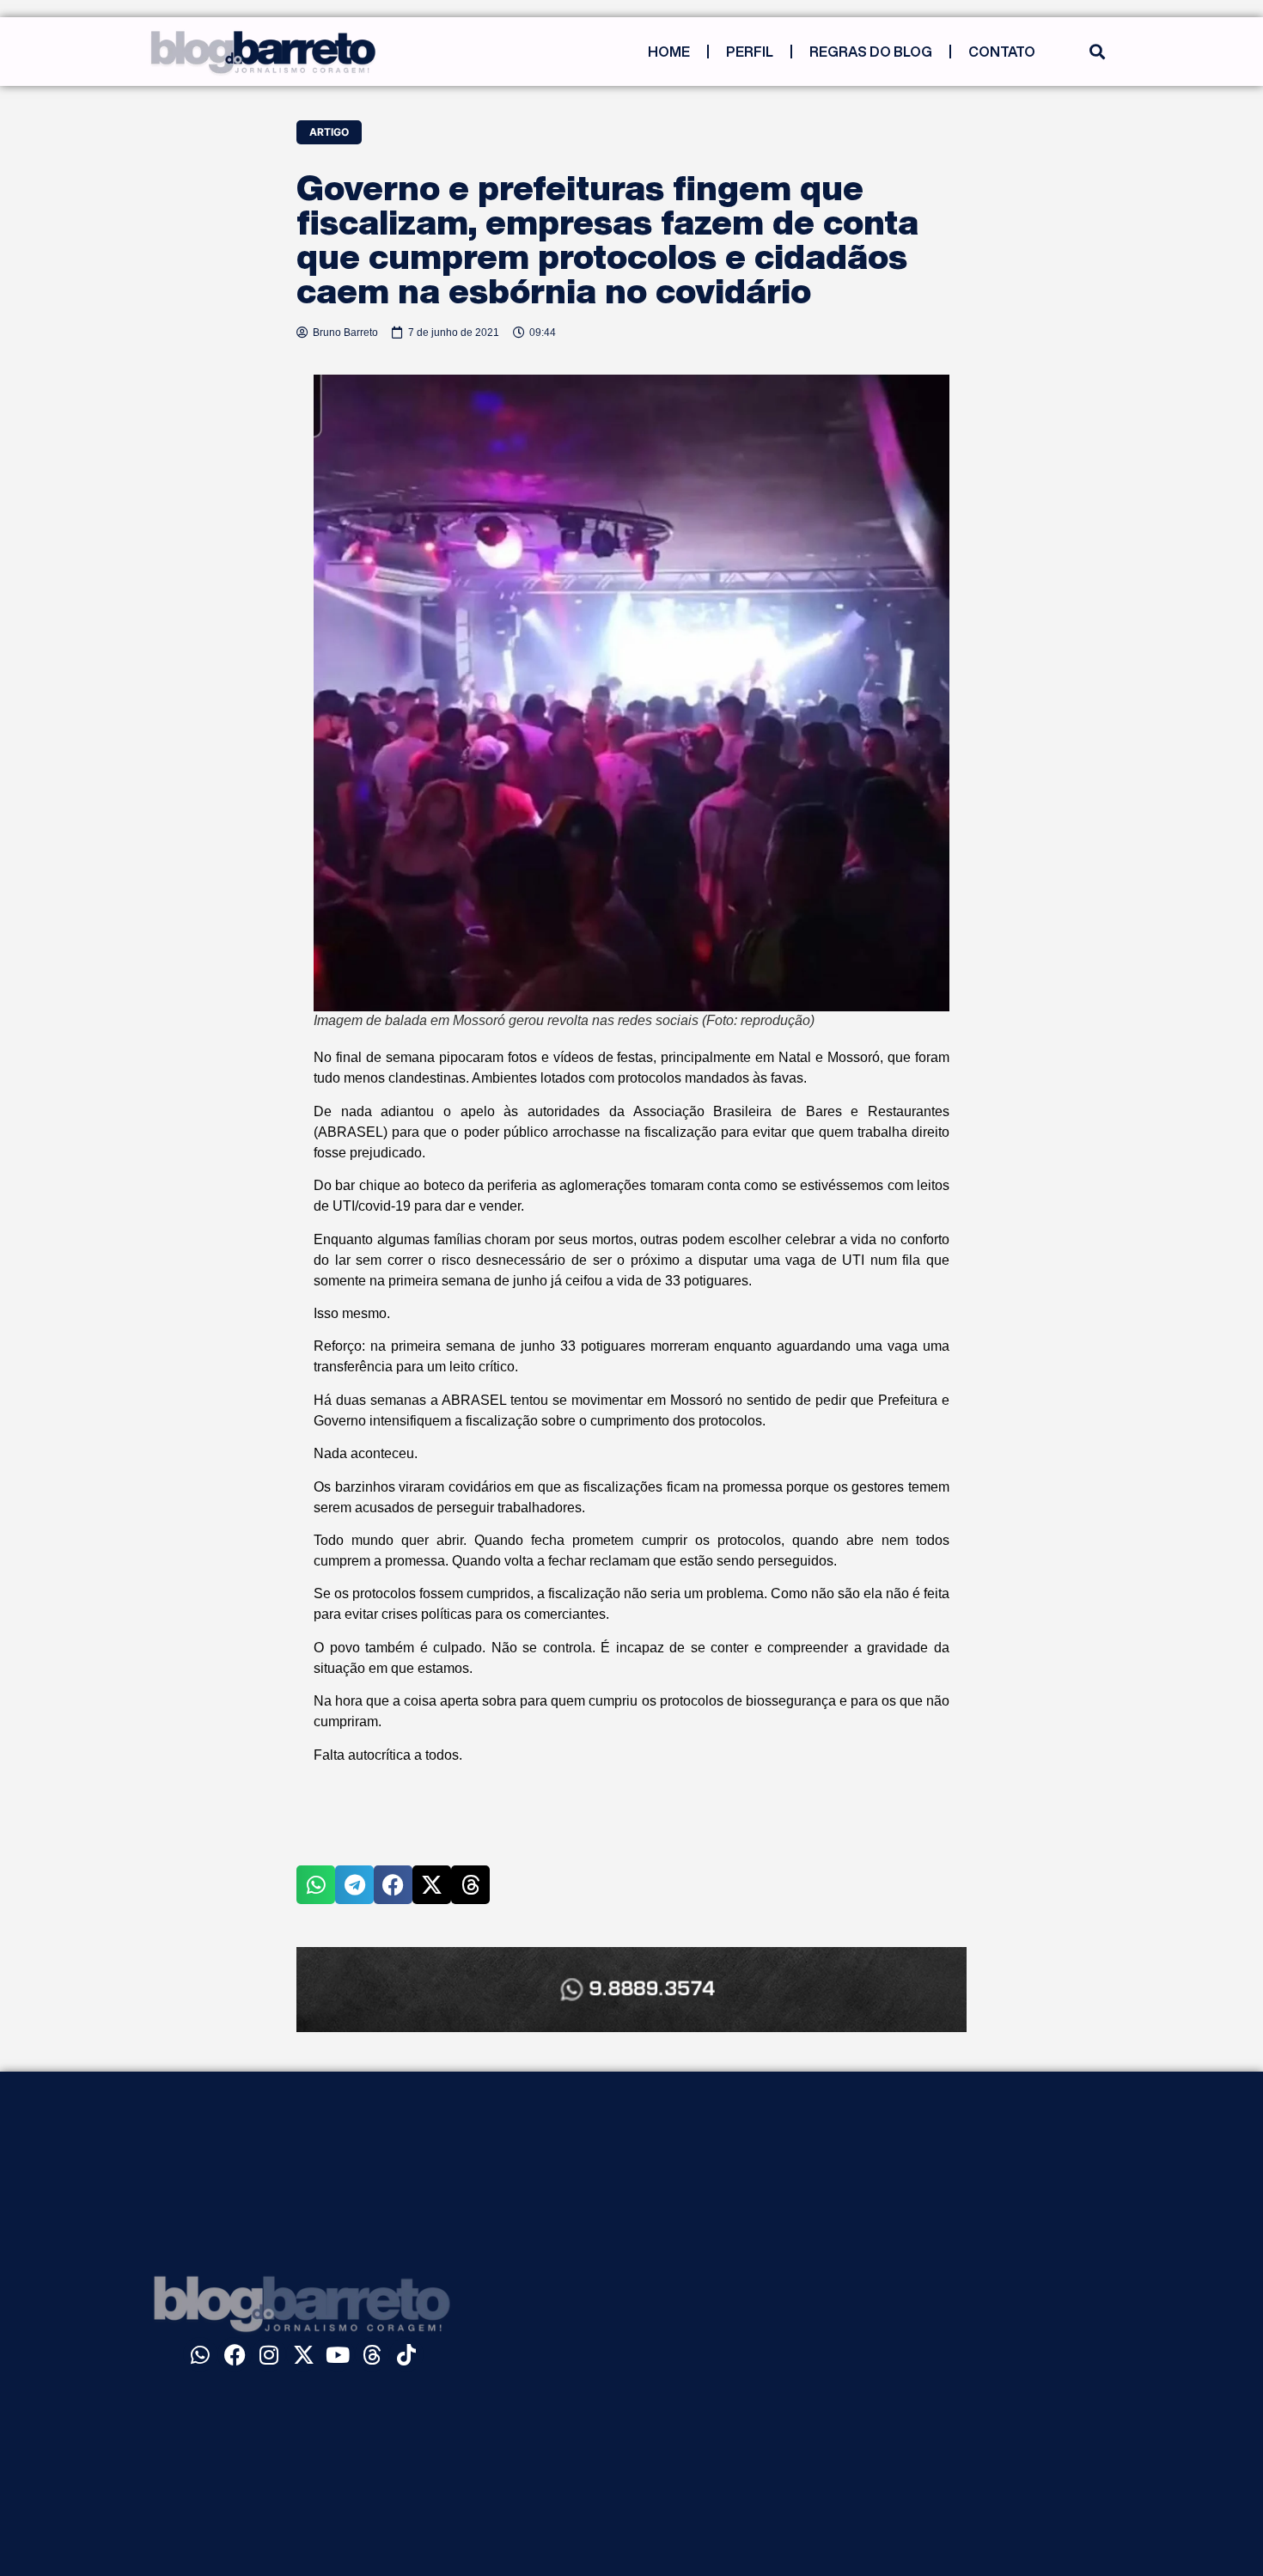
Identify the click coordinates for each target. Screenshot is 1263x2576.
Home (669, 52)
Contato (1002, 52)
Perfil (750, 52)
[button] (1097, 52)
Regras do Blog (871, 52)
